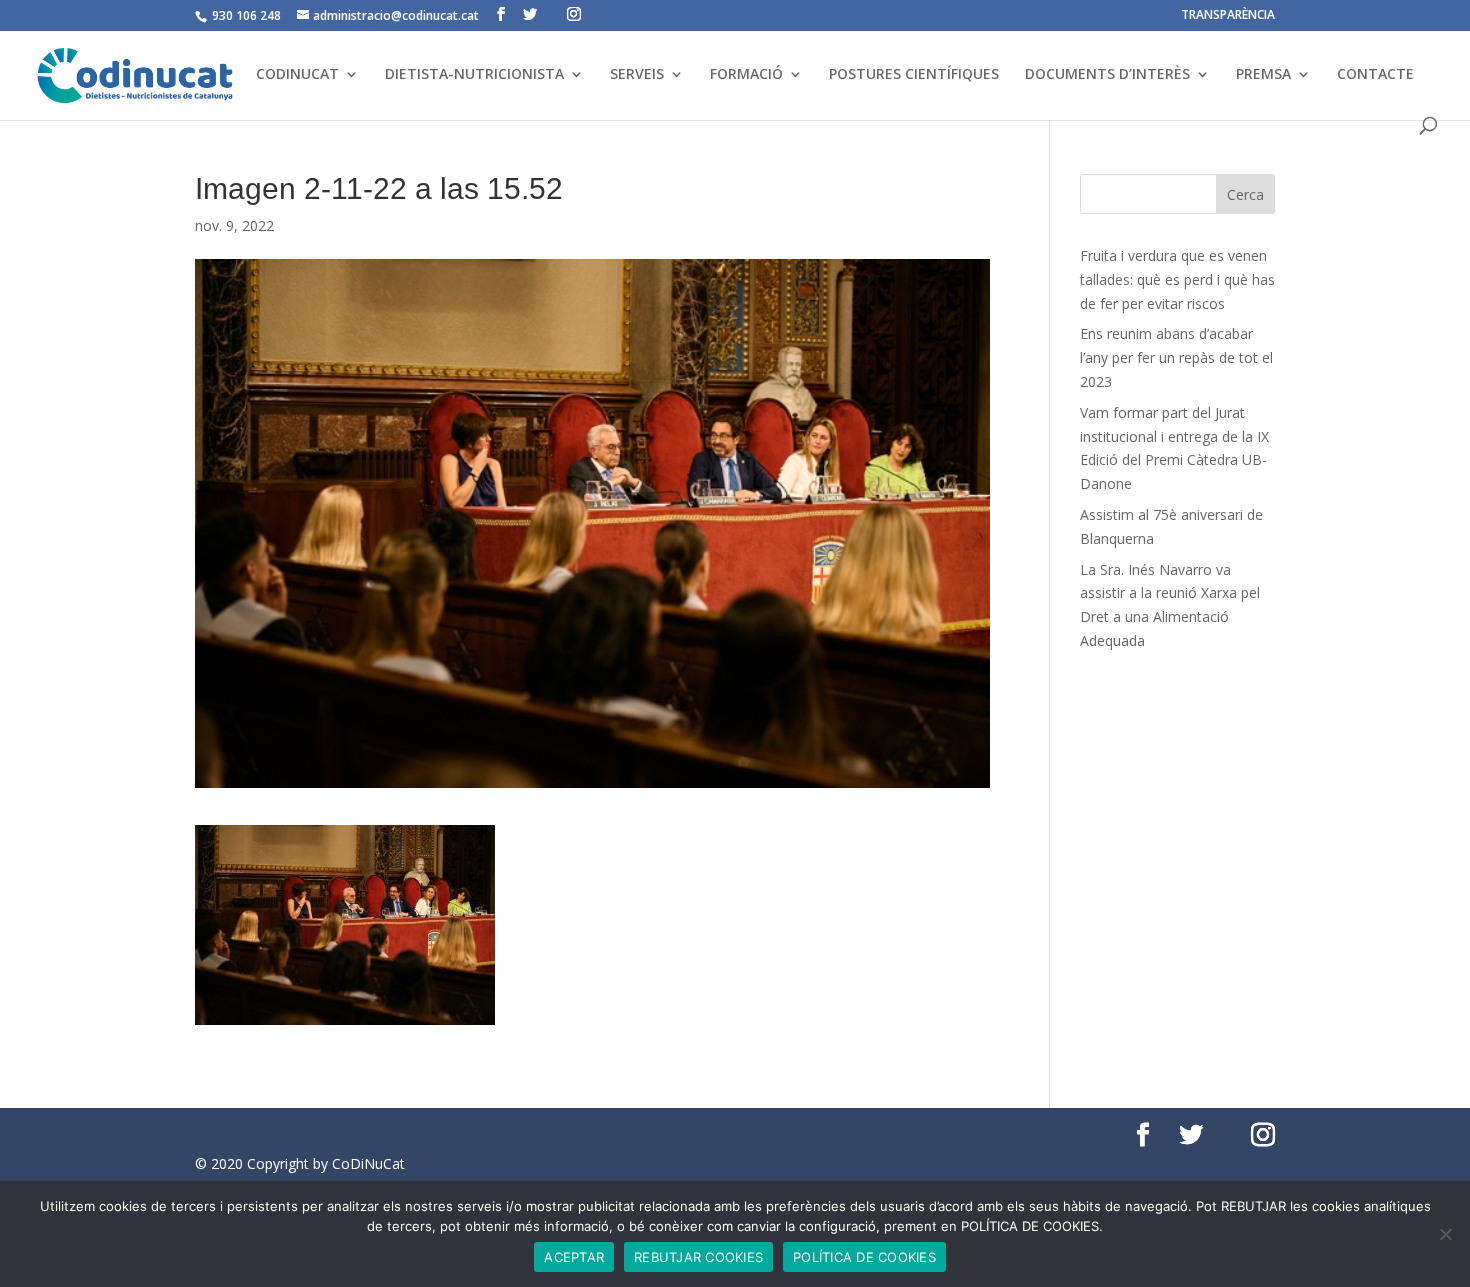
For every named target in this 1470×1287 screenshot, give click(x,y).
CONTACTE (1375, 75)
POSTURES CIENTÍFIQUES (914, 75)
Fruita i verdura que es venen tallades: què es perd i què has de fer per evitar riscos (1177, 279)
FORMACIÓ (746, 75)
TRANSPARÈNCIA (1228, 16)
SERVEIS (637, 75)
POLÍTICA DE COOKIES (864, 1257)
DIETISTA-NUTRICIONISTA (474, 75)
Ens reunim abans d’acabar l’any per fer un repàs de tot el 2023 (1176, 357)
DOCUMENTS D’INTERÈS (1107, 75)
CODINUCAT (297, 75)
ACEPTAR (574, 1257)
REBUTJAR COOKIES (698, 1257)
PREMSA (1263, 75)
